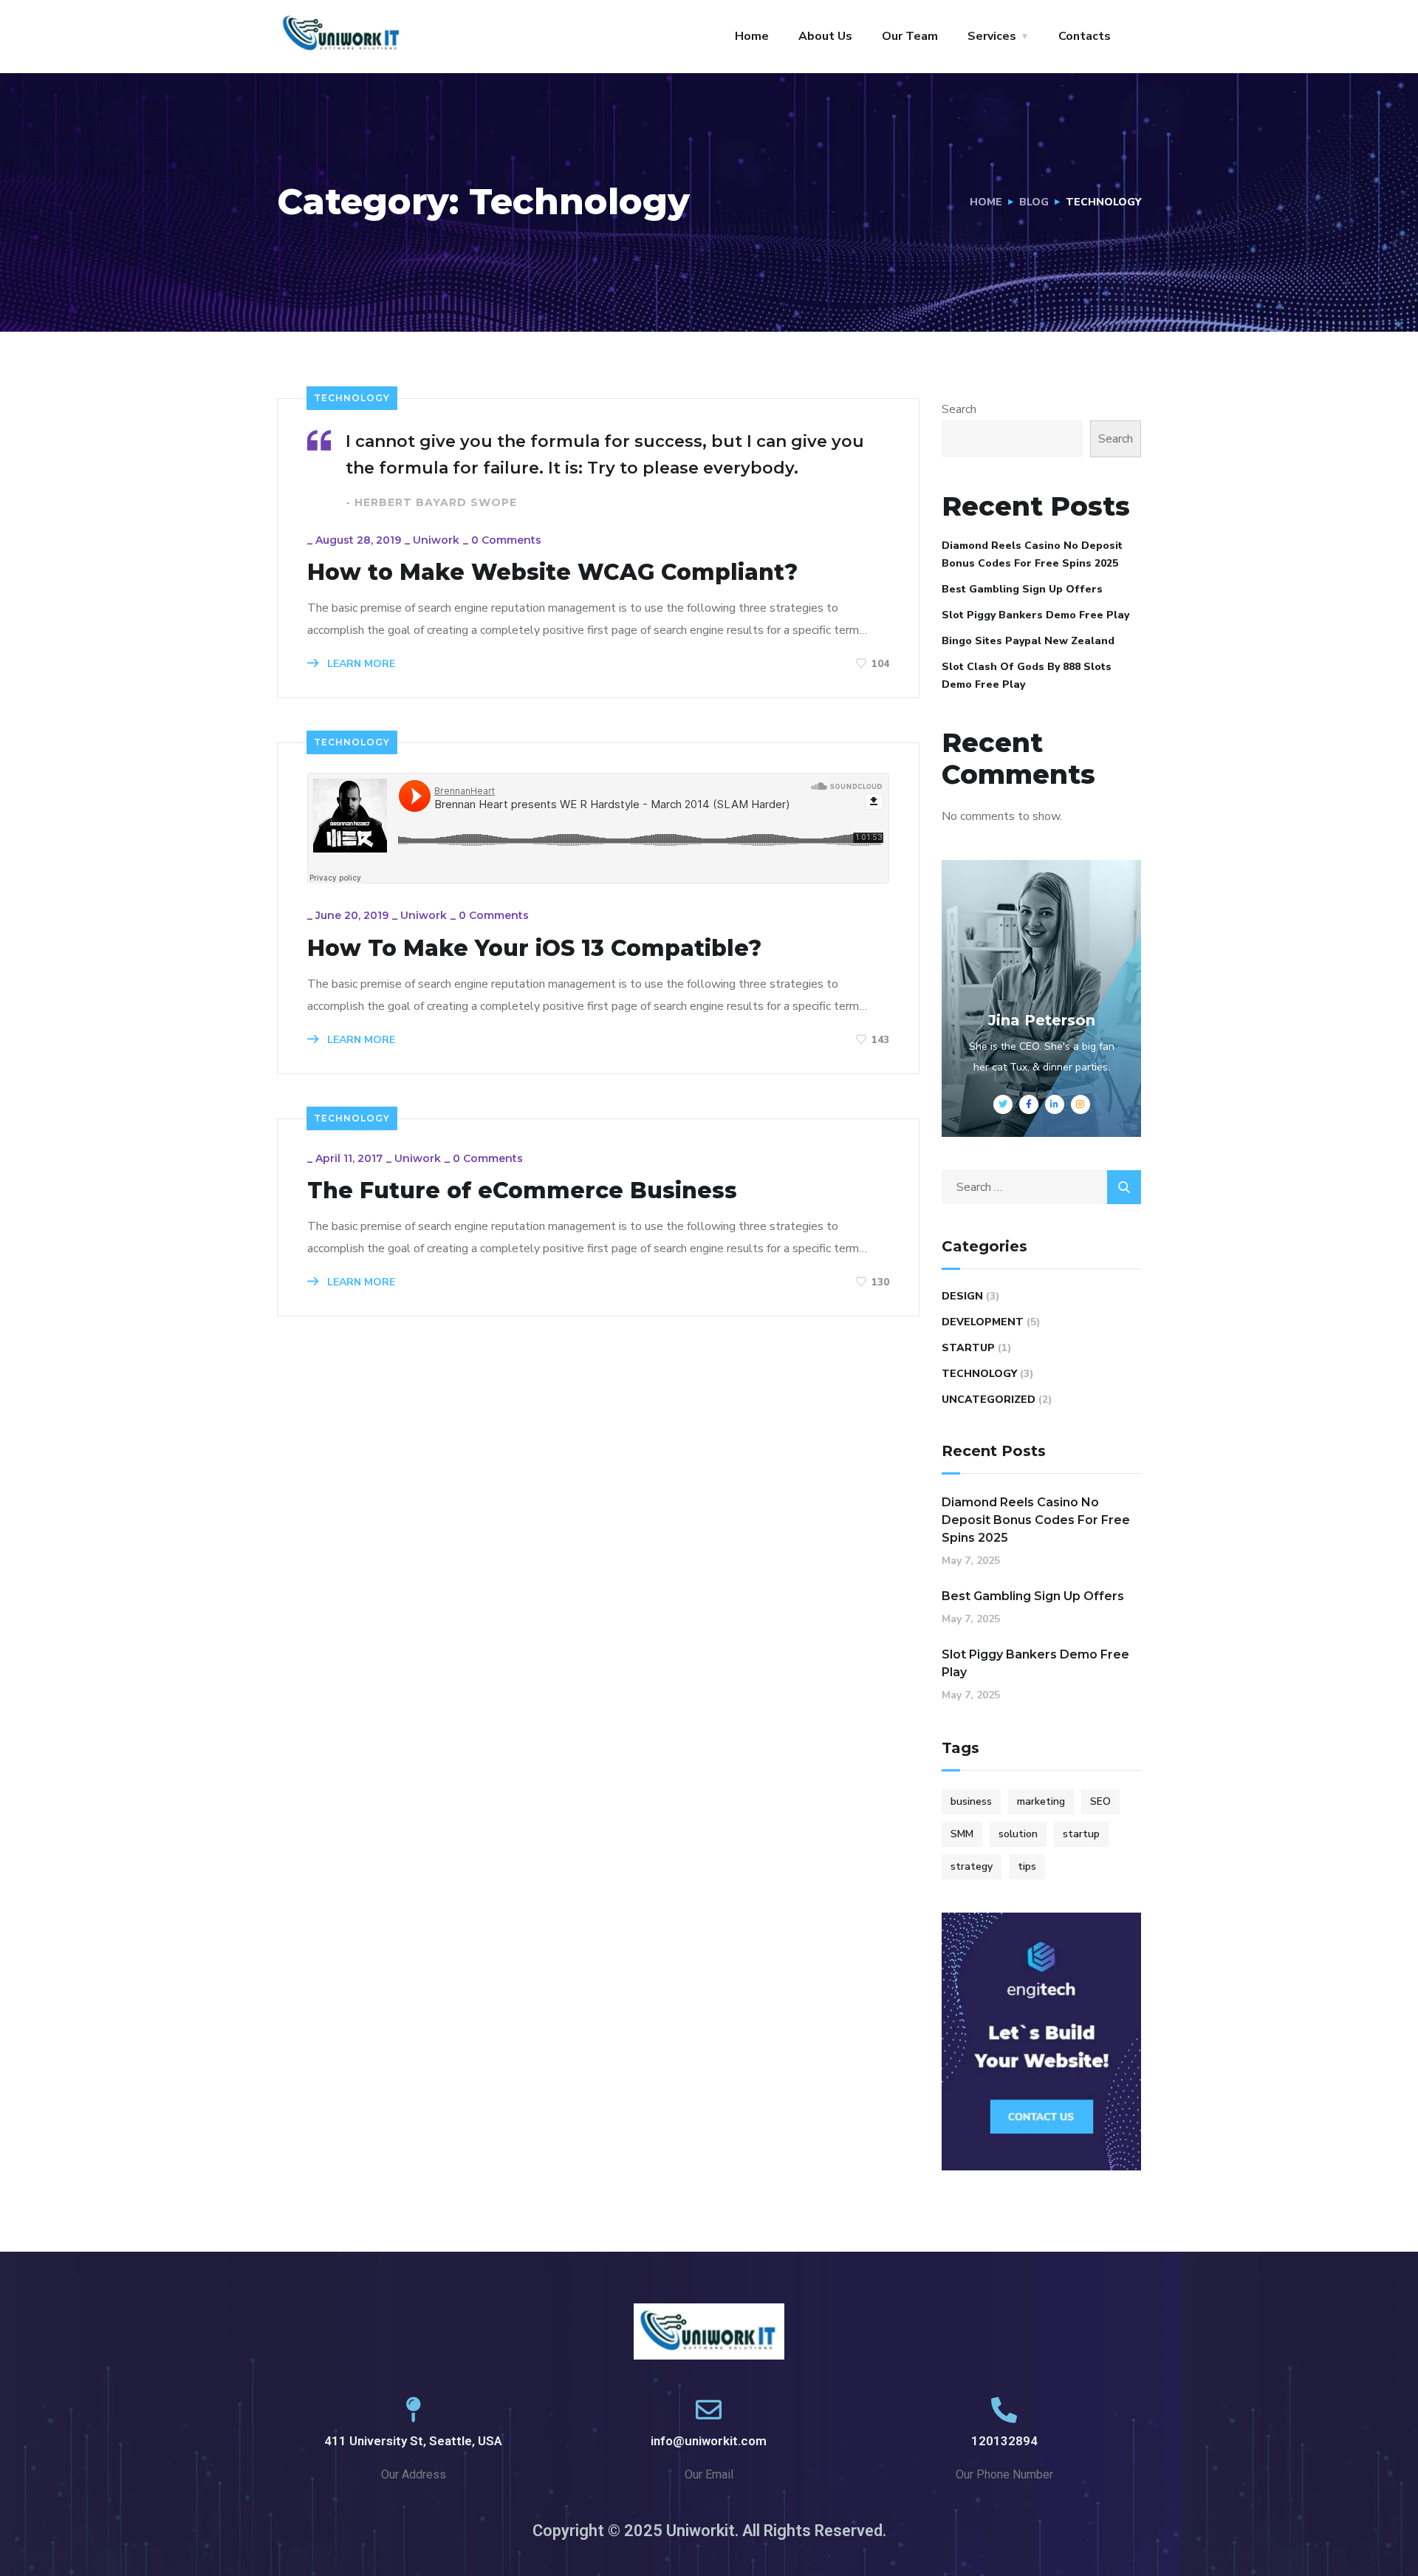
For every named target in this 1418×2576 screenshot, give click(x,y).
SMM (962, 1834)
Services (992, 36)
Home (752, 36)
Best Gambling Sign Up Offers (1022, 589)
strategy (972, 1866)
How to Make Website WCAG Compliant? (552, 573)
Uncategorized (989, 1400)
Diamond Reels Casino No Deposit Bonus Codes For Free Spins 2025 (1032, 554)
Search (959, 409)
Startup (968, 1348)
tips (1027, 1866)
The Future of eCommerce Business (522, 1191)
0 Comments (506, 540)
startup (1081, 1834)
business (971, 1801)
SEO (1100, 1801)
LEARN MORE (360, 664)
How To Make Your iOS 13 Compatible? (534, 949)
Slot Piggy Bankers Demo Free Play (1035, 615)
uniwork (436, 540)
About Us (825, 36)
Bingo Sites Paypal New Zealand (1028, 641)
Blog (1034, 202)
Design (962, 1296)
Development (983, 1322)
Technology (352, 398)
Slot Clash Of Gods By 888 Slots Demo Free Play (1027, 676)
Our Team (910, 36)
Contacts (1085, 36)
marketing (1041, 1801)
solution (1018, 1834)
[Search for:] (1041, 1187)
